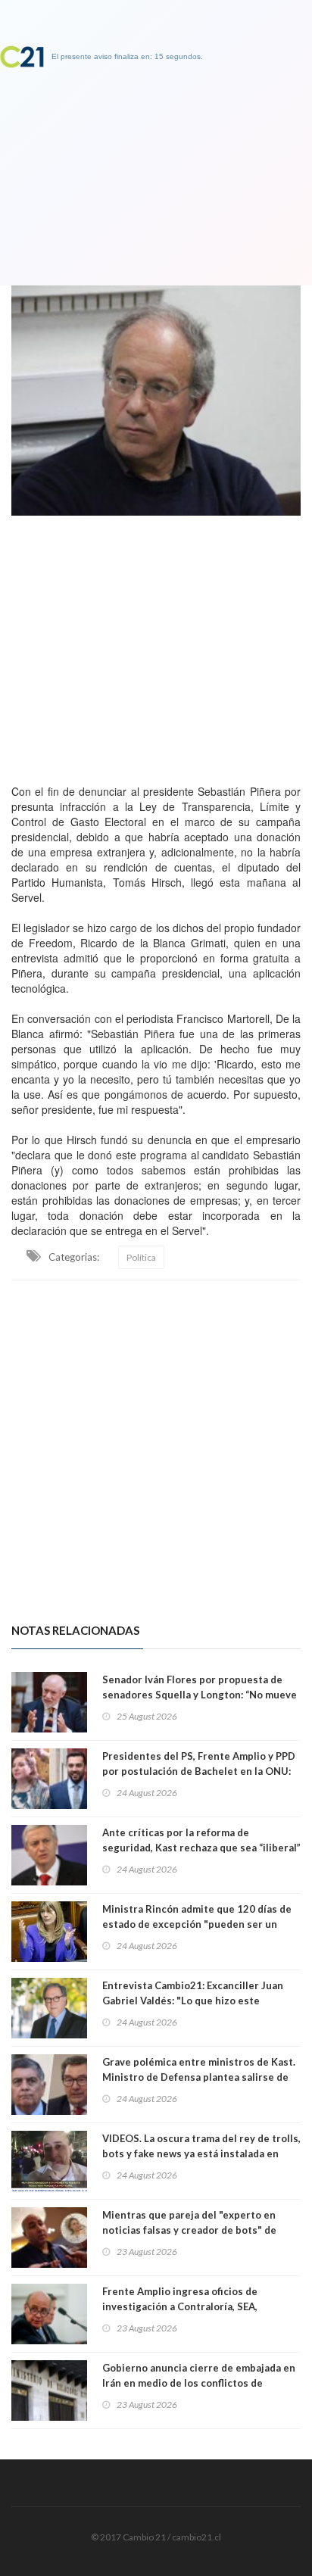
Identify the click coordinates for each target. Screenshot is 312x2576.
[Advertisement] (156, 646)
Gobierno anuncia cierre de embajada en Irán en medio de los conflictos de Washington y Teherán (199, 2383)
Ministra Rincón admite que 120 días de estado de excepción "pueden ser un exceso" (197, 1924)
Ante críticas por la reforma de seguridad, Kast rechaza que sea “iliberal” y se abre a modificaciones (201, 1848)
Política (141, 1257)
